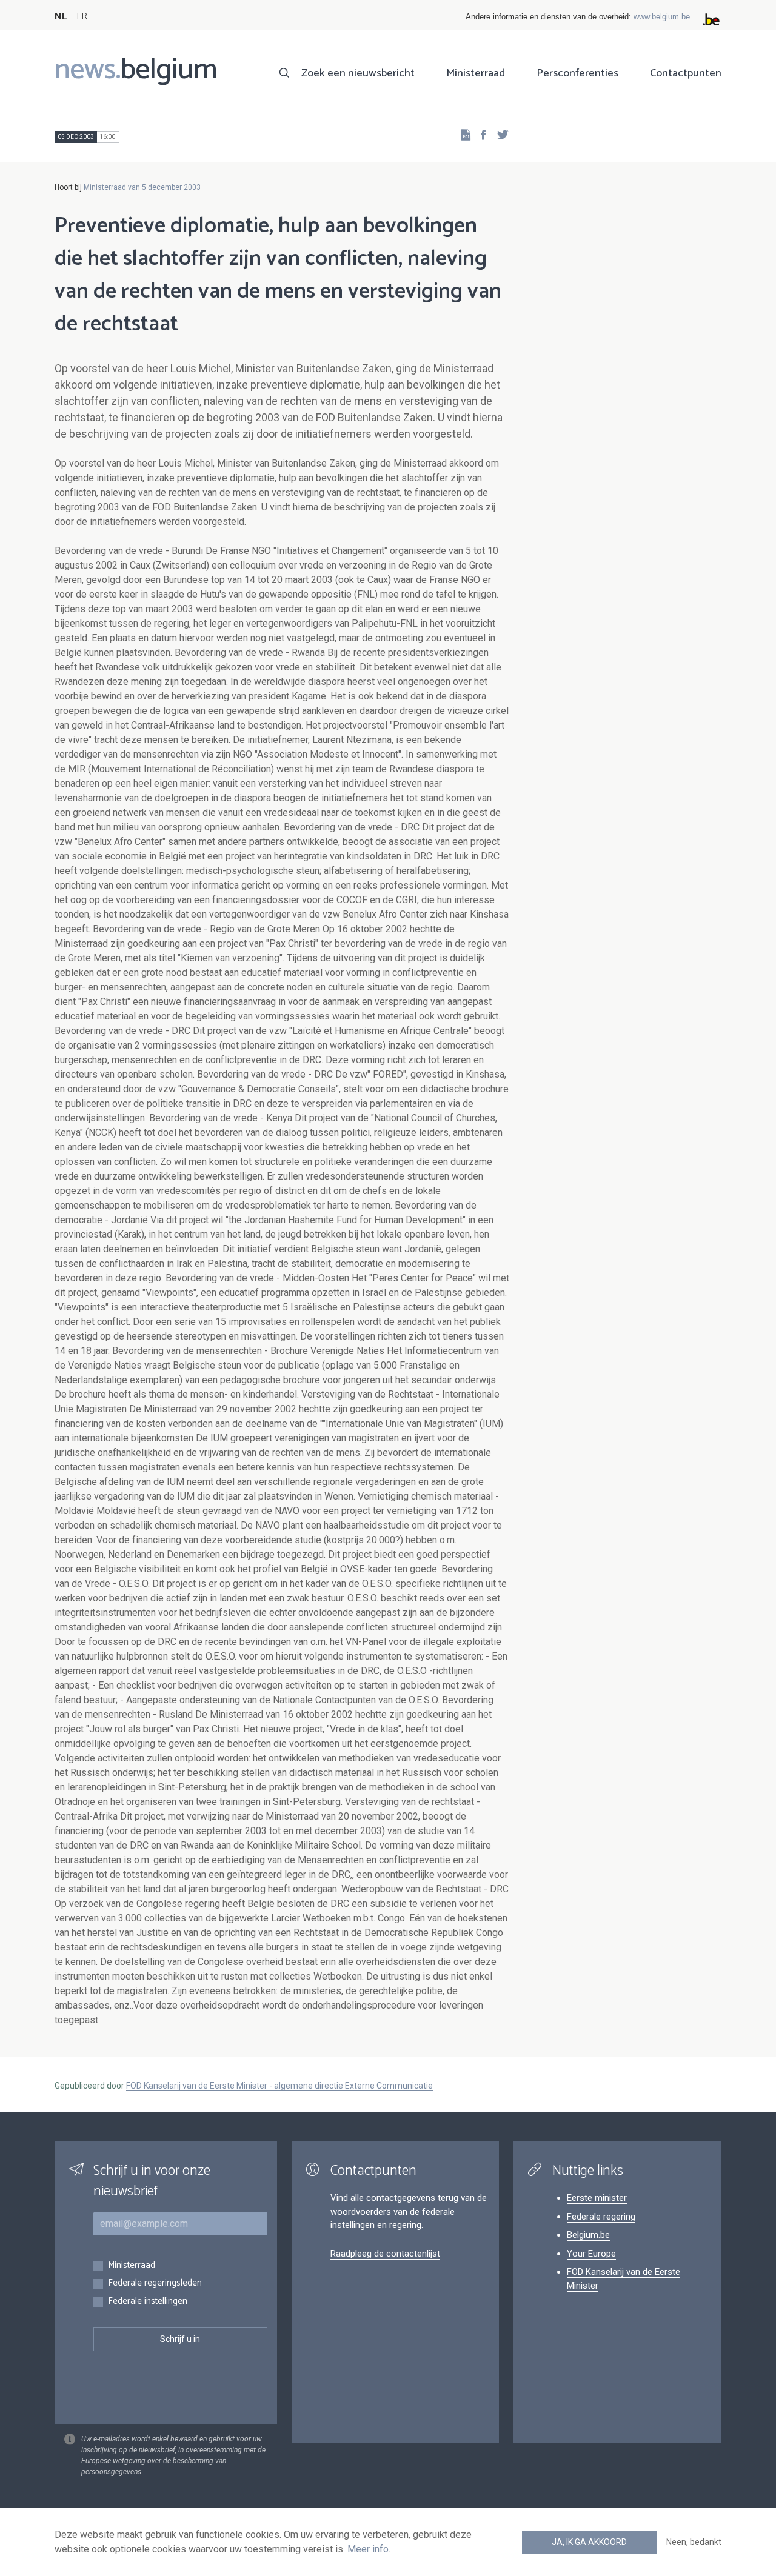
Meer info (368, 2549)
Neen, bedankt (694, 2542)
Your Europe (591, 2254)
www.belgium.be (662, 17)
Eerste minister (597, 2198)
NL (61, 17)
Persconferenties (577, 73)
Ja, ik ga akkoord (589, 2542)
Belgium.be (588, 2235)
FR (82, 17)
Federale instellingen (148, 2302)
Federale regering (601, 2217)
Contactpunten (686, 73)
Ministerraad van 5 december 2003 (142, 187)
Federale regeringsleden (155, 2284)
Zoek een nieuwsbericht (358, 73)
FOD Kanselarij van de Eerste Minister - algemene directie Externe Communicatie (279, 2086)
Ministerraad (476, 73)
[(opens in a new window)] (480, 134)
